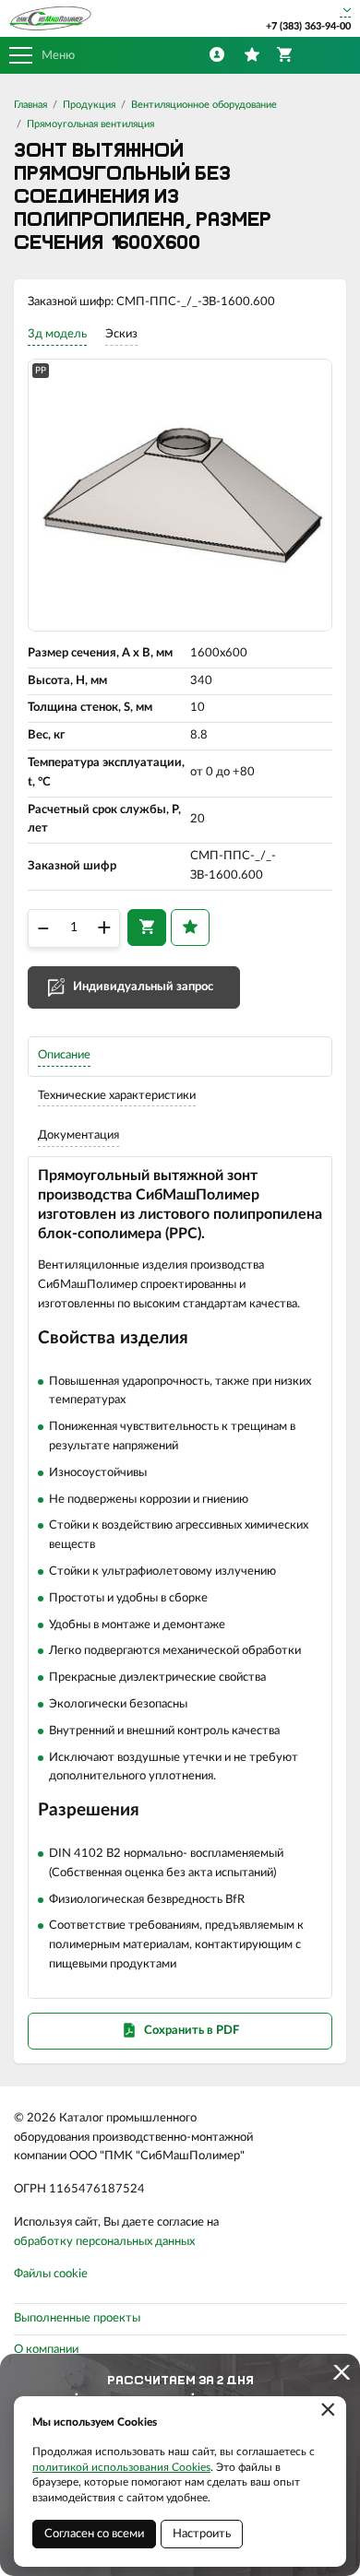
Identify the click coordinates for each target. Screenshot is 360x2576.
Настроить (202, 2534)
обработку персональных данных (104, 2242)
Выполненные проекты (77, 2318)
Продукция (89, 105)
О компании (46, 2350)
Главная (30, 105)
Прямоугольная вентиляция (90, 124)
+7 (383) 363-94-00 (308, 26)
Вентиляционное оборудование (204, 105)
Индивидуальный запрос (143, 987)
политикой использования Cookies (121, 2467)
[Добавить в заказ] (147, 928)
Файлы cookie (51, 2274)
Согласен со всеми (94, 2534)
